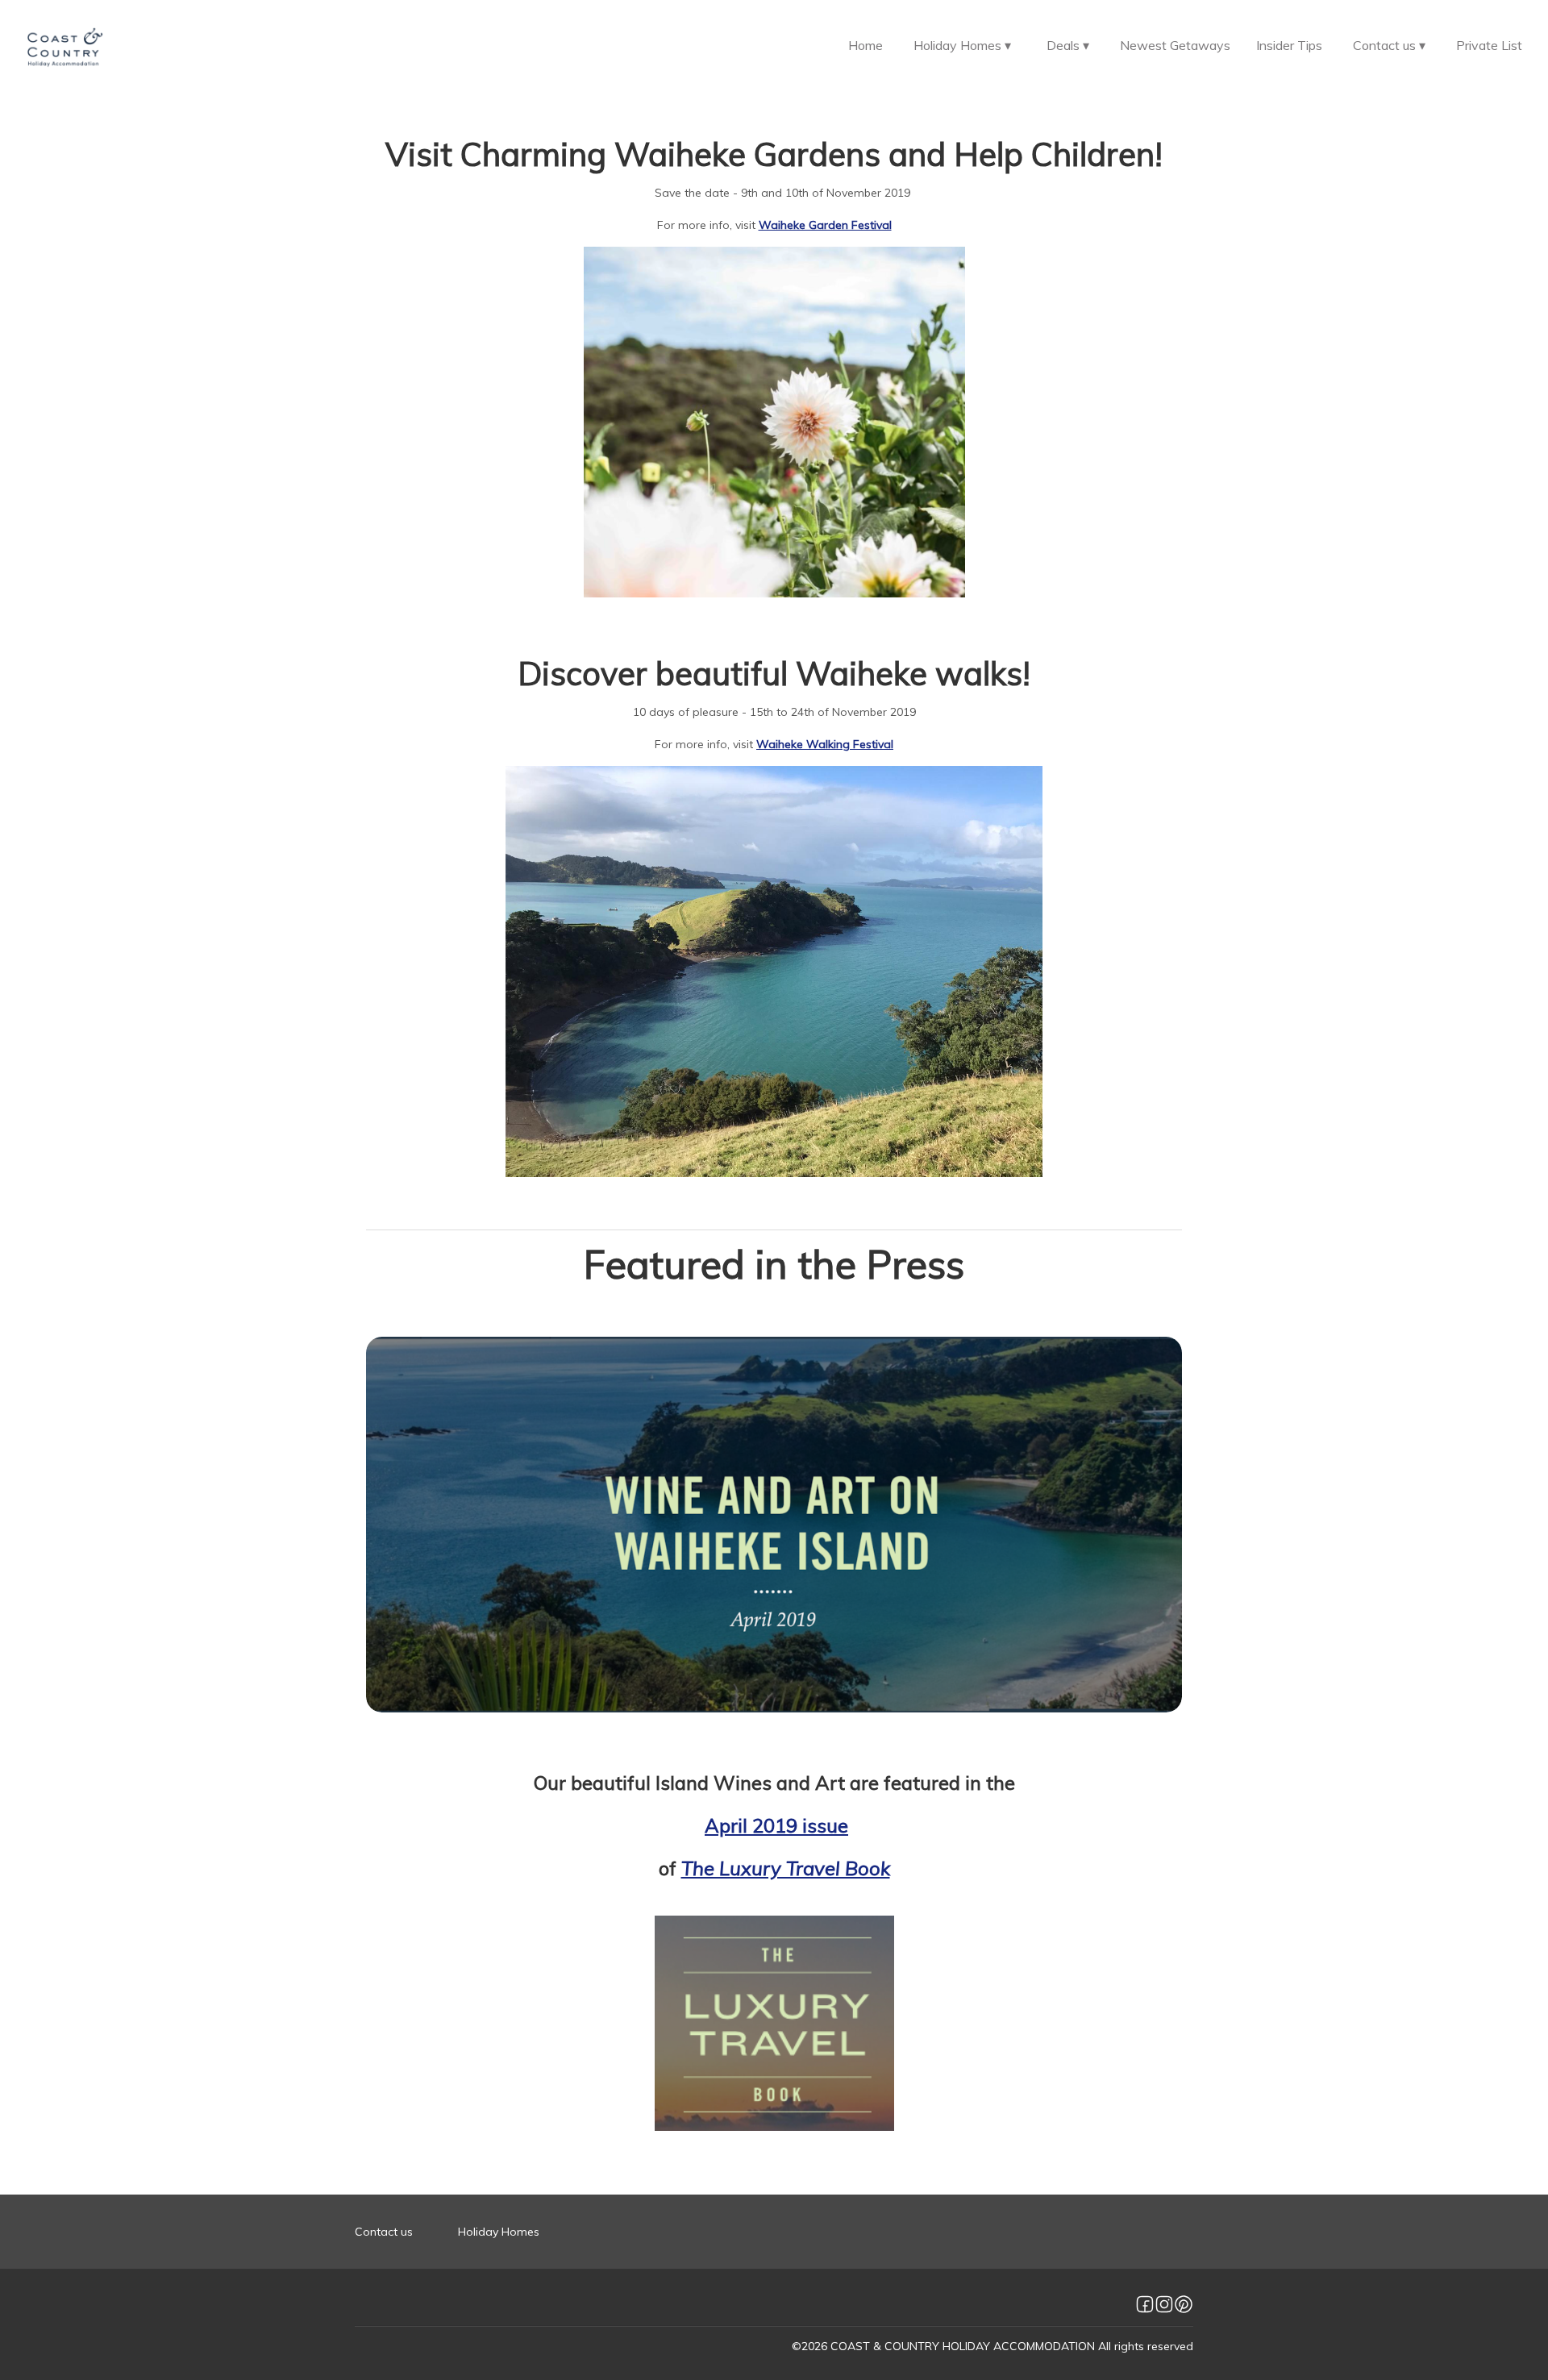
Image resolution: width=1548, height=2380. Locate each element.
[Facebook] (1145, 2304)
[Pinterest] (1184, 2304)
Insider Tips (1289, 45)
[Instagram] (1164, 2304)
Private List (1489, 45)
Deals (1068, 45)
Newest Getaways (1175, 45)
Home (866, 45)
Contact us (1389, 45)
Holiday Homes (962, 45)
